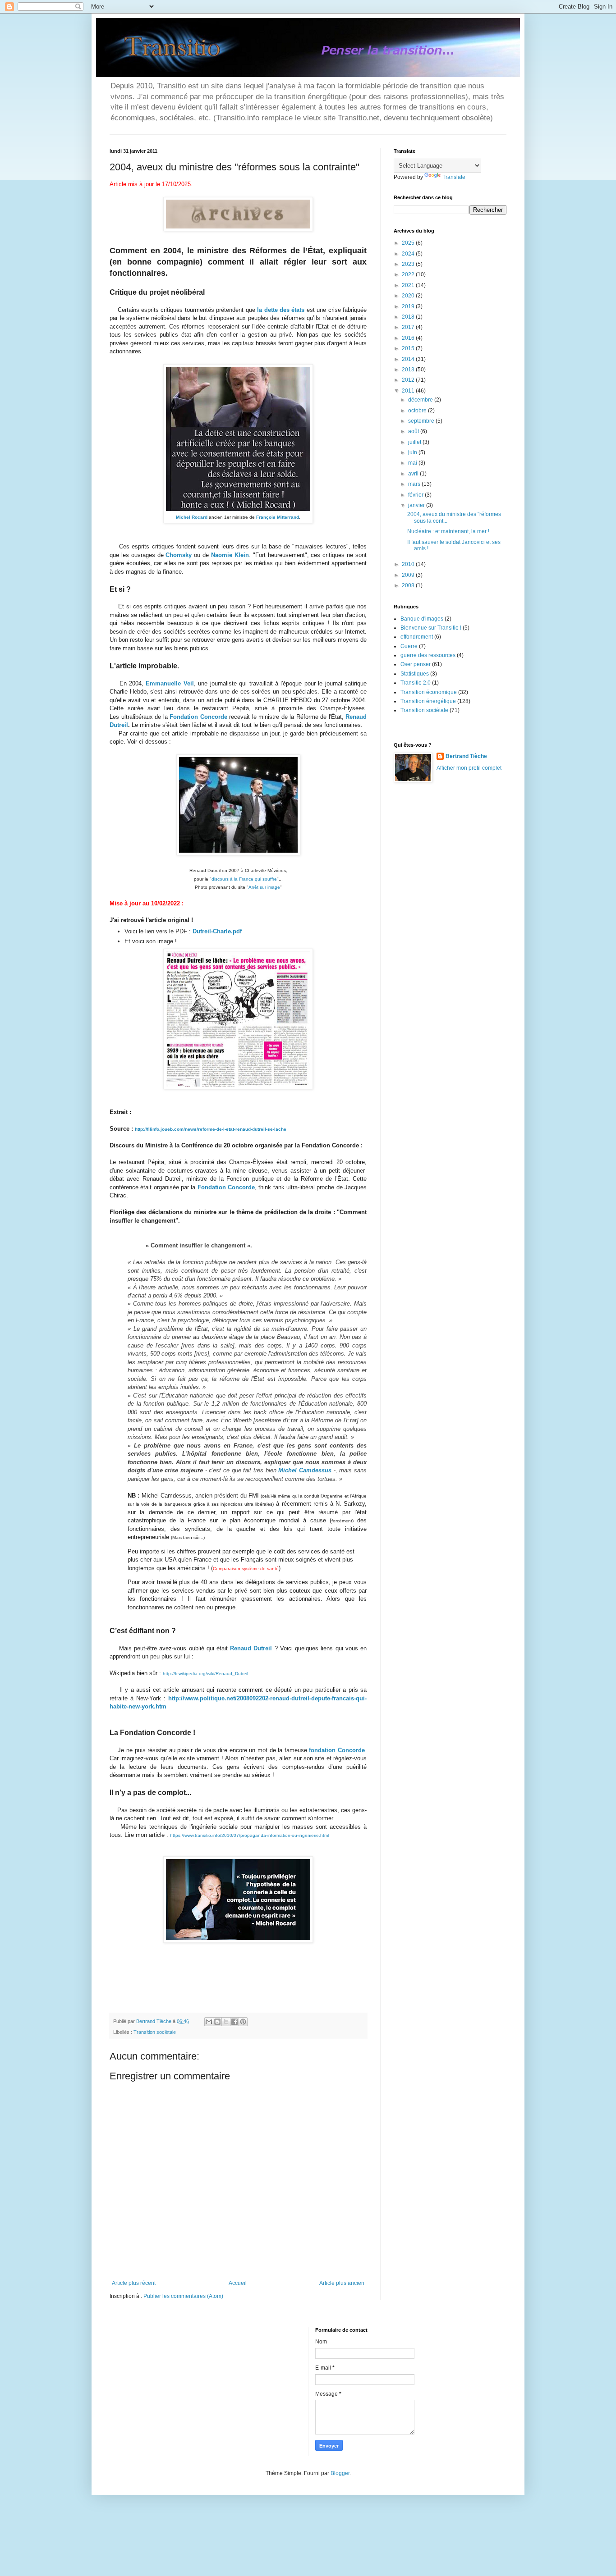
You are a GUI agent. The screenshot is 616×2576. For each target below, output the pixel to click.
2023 (409, 264)
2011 (409, 391)
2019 (409, 306)
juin (413, 452)
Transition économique (429, 692)
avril (414, 474)
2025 (409, 243)
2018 (409, 317)
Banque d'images (422, 619)
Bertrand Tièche (466, 756)
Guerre (409, 646)
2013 (409, 370)
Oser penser (416, 664)
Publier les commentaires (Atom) (183, 2296)
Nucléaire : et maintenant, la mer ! (448, 531)
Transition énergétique (428, 701)
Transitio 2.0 (416, 683)
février (416, 495)
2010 (409, 564)
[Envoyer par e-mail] (209, 2022)
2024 (409, 254)
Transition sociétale (155, 2032)
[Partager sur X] (226, 2022)
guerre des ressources (428, 655)
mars (415, 484)
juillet (415, 442)
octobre (418, 411)
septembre (422, 421)
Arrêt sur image (264, 887)
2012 (409, 380)
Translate (454, 177)
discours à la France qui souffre (244, 879)
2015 (409, 348)
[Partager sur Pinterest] (243, 2022)
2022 (409, 274)
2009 (409, 575)
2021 (409, 285)
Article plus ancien (342, 2283)
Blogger (340, 2473)
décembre (421, 400)
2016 (409, 338)
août (414, 431)
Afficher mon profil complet (469, 768)
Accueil (238, 2283)
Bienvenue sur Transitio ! (431, 628)
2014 (409, 359)
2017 (409, 327)
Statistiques (415, 674)
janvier (417, 505)
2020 (409, 296)
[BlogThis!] (217, 2022)
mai (413, 463)
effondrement (417, 637)
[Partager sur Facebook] (234, 2022)
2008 (409, 585)
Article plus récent (134, 2283)
